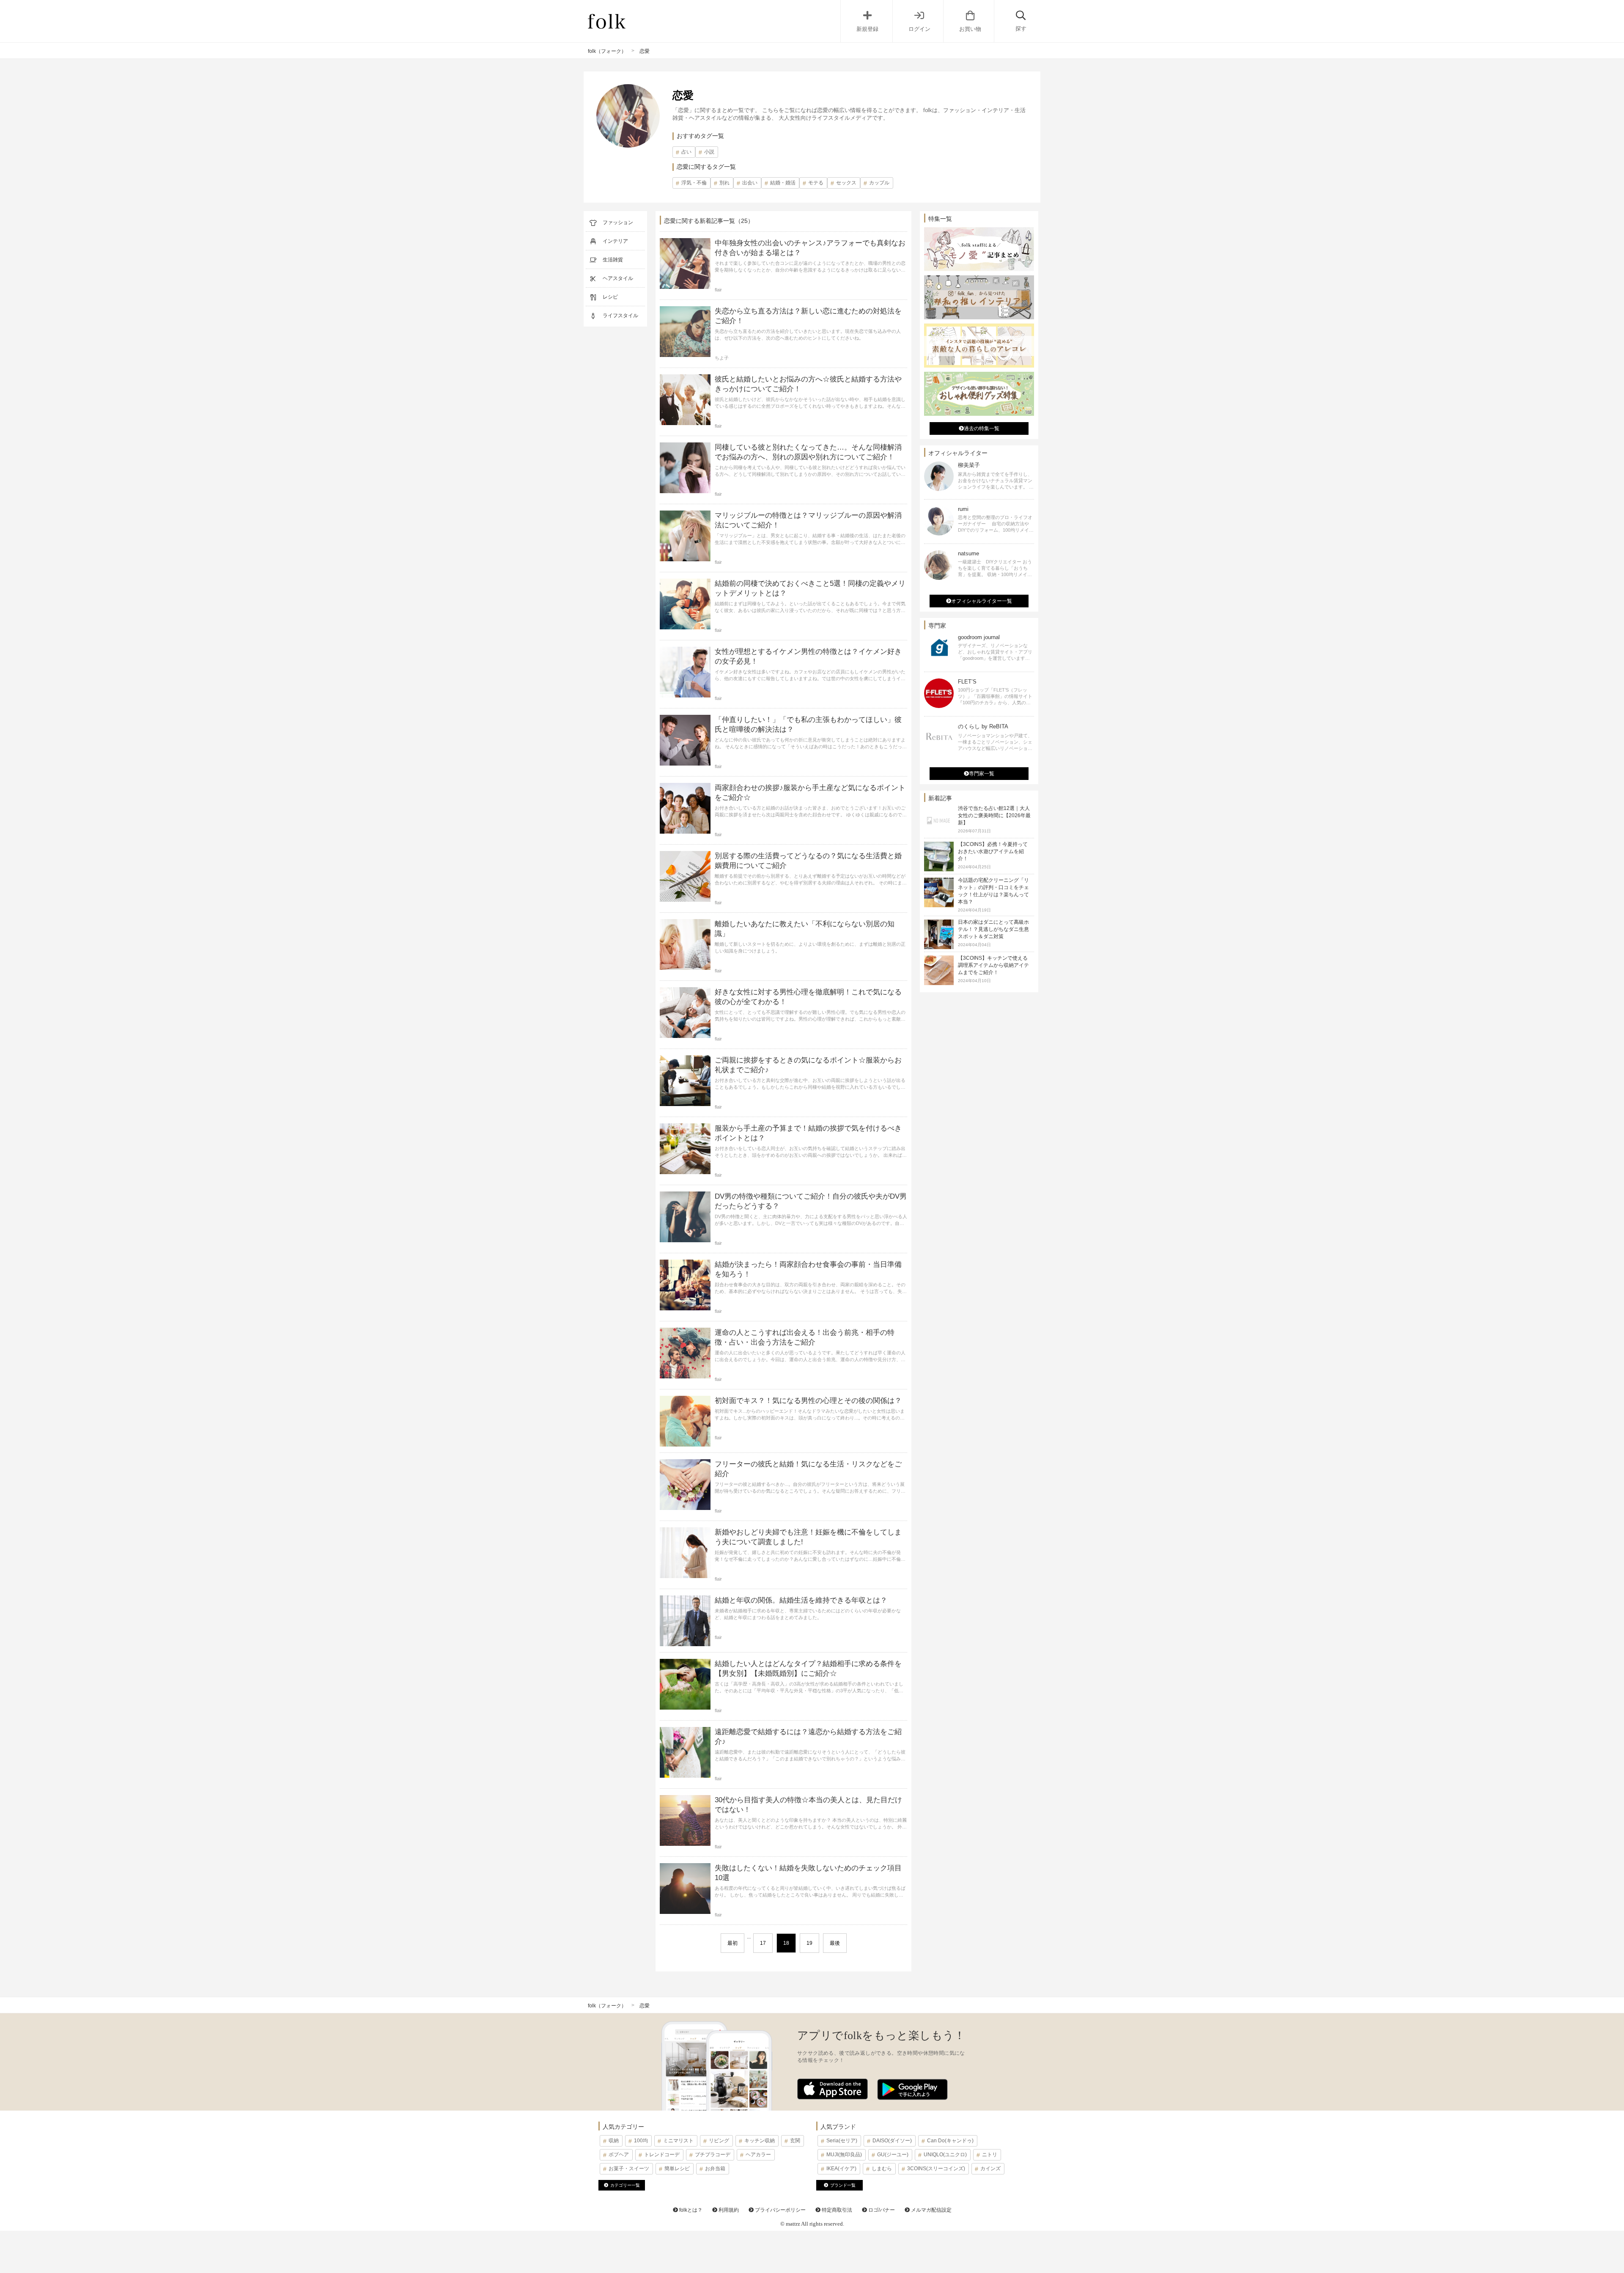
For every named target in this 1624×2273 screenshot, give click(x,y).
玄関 (795, 2141)
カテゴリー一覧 (625, 2185)
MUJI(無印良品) (844, 2155)
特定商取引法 (836, 2210)
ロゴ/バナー (881, 2210)
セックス (846, 183)
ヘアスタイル (618, 278)
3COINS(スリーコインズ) (936, 2169)
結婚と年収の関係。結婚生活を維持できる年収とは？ (801, 1600)
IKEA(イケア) (841, 2169)
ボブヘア (619, 2155)
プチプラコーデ (713, 2155)
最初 (732, 1943)
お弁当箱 (715, 2169)
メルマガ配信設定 (931, 2210)
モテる (816, 183)
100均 (641, 2141)
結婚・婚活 (783, 183)
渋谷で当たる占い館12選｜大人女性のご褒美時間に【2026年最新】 (994, 815)
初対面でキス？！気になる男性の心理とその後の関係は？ (808, 1401)
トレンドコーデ (662, 2155)
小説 (709, 152)
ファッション (618, 222)
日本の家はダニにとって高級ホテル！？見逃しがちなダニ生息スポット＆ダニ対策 (993, 929)
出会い (750, 183)
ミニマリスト (678, 2141)
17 (763, 1943)
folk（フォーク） (607, 51)
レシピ (610, 297)
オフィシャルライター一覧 (982, 601)
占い (686, 152)
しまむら (882, 2169)
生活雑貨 (613, 260)
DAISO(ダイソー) (892, 2141)
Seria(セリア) (842, 2141)
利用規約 (728, 2210)
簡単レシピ (677, 2169)
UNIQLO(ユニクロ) (945, 2155)
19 (809, 1943)
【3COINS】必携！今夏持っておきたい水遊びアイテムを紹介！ (993, 851)
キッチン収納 (760, 2141)
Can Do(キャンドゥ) (950, 2141)
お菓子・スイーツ (629, 2169)
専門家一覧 (982, 774)
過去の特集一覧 (982, 428)
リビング (719, 2141)
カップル (879, 183)
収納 (614, 2141)
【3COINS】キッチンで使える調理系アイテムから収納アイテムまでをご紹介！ (993, 965)
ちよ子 (722, 358)
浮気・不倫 (694, 183)
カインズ (990, 2169)
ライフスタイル (620, 316)
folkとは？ (690, 2210)
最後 (835, 1943)
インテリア (615, 241)
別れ (724, 183)
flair (718, 290)
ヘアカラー (758, 2155)
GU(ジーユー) (893, 2155)
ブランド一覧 (843, 2185)
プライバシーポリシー (780, 2210)
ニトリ (990, 2155)
